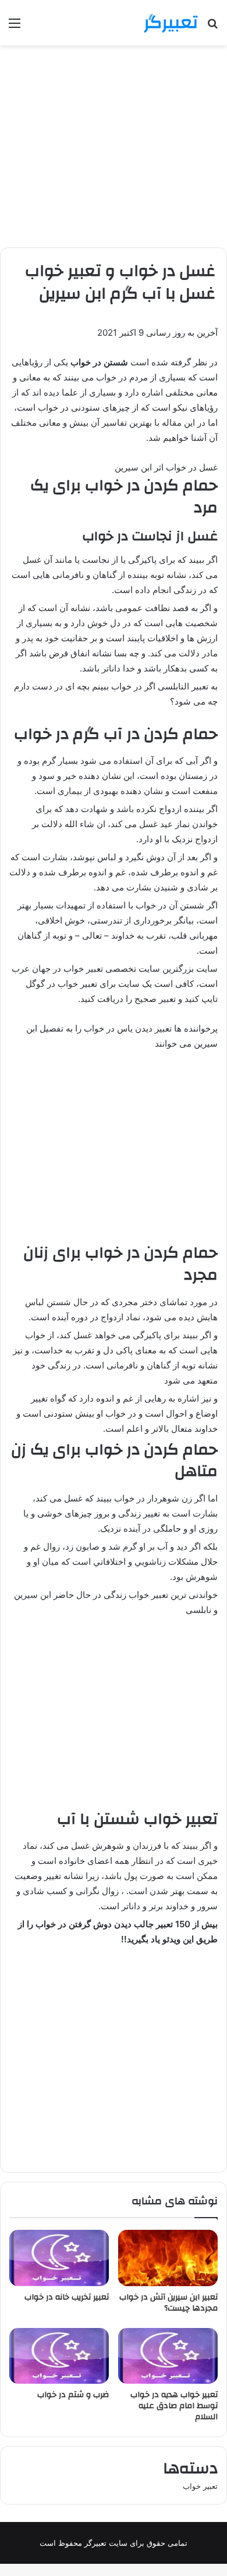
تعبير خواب (200, 2486)
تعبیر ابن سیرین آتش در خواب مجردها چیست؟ (169, 2303)
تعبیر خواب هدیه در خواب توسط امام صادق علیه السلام (174, 2406)
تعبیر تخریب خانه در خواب (67, 2297)
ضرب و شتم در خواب (73, 2395)
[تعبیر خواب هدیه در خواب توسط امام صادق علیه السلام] (168, 2356)
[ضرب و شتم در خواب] (59, 2356)
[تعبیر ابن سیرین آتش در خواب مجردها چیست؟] (168, 2258)
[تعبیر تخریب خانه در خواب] (59, 2258)
